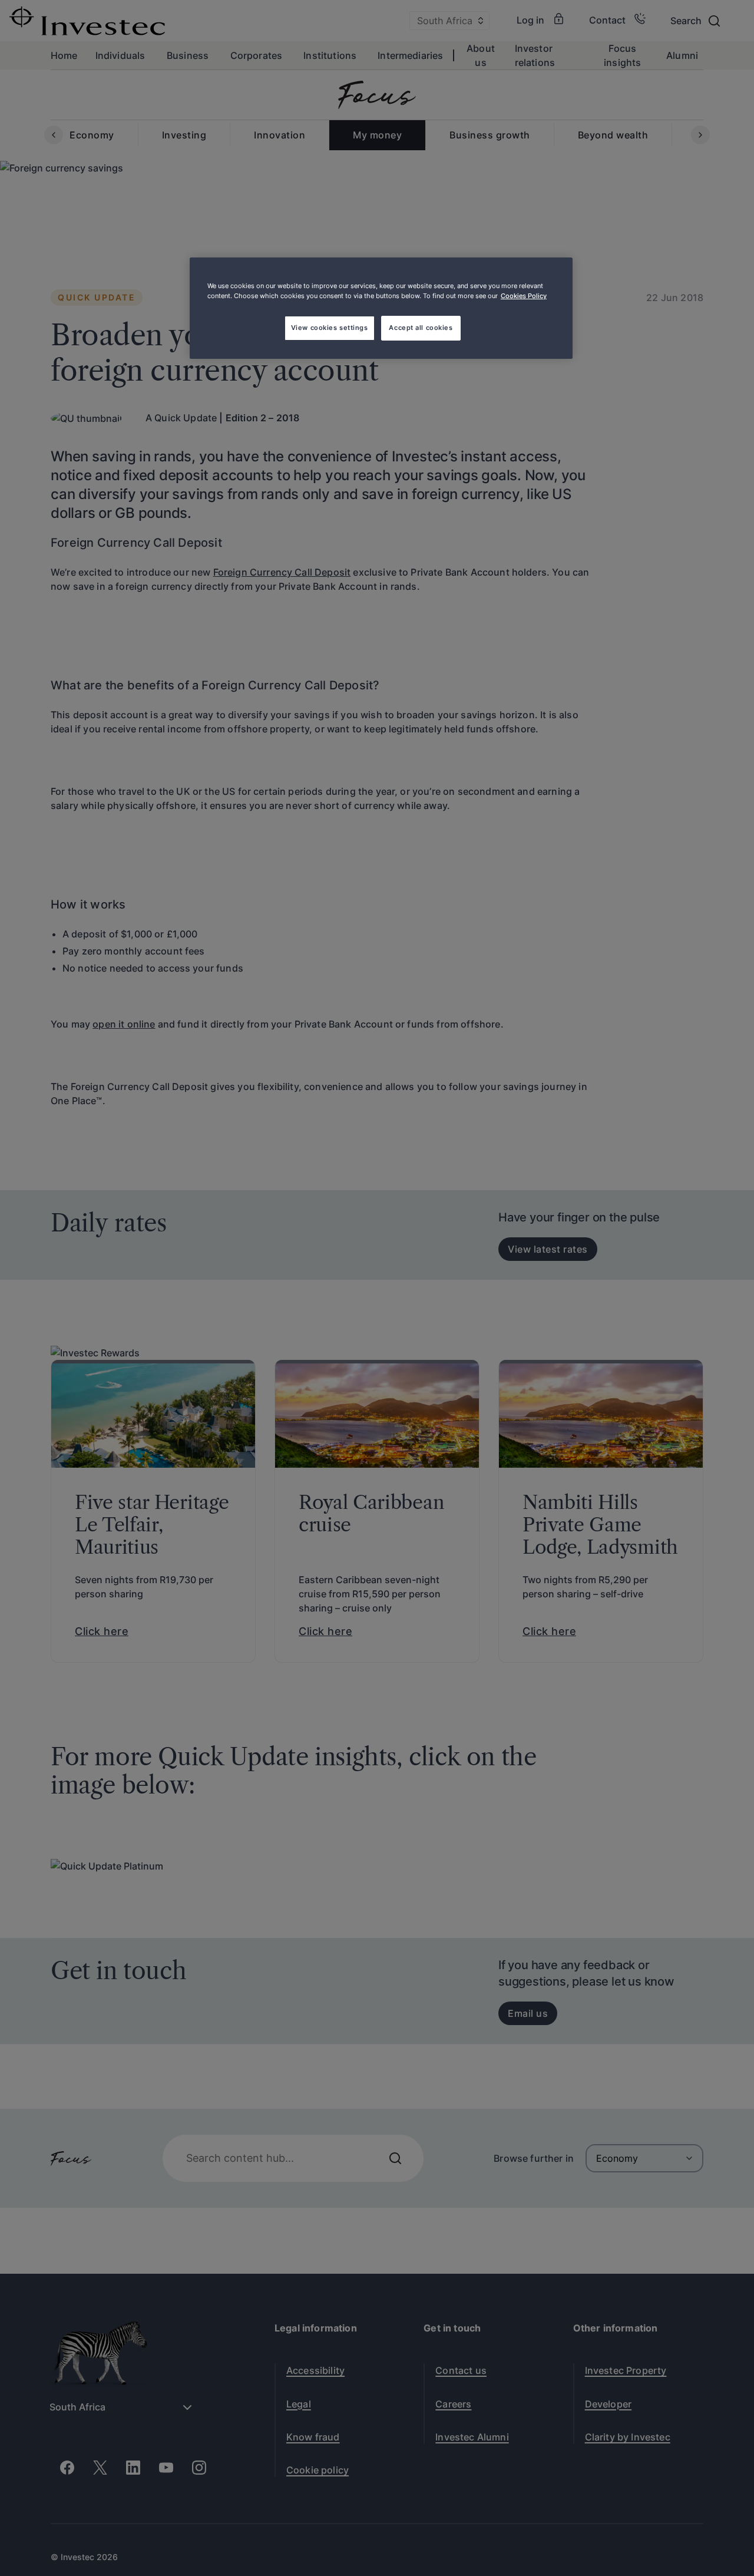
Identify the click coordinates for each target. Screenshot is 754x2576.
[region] (381, 308)
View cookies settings (330, 328)
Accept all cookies (421, 328)
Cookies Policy (524, 296)
